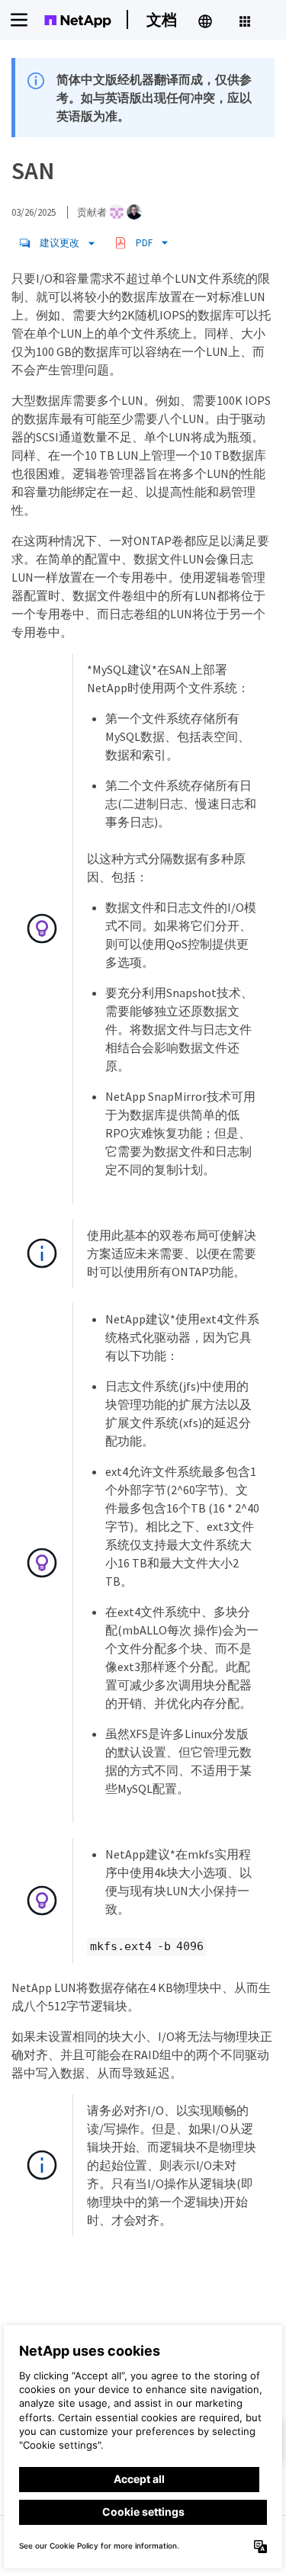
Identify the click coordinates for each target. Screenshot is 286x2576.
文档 (162, 19)
